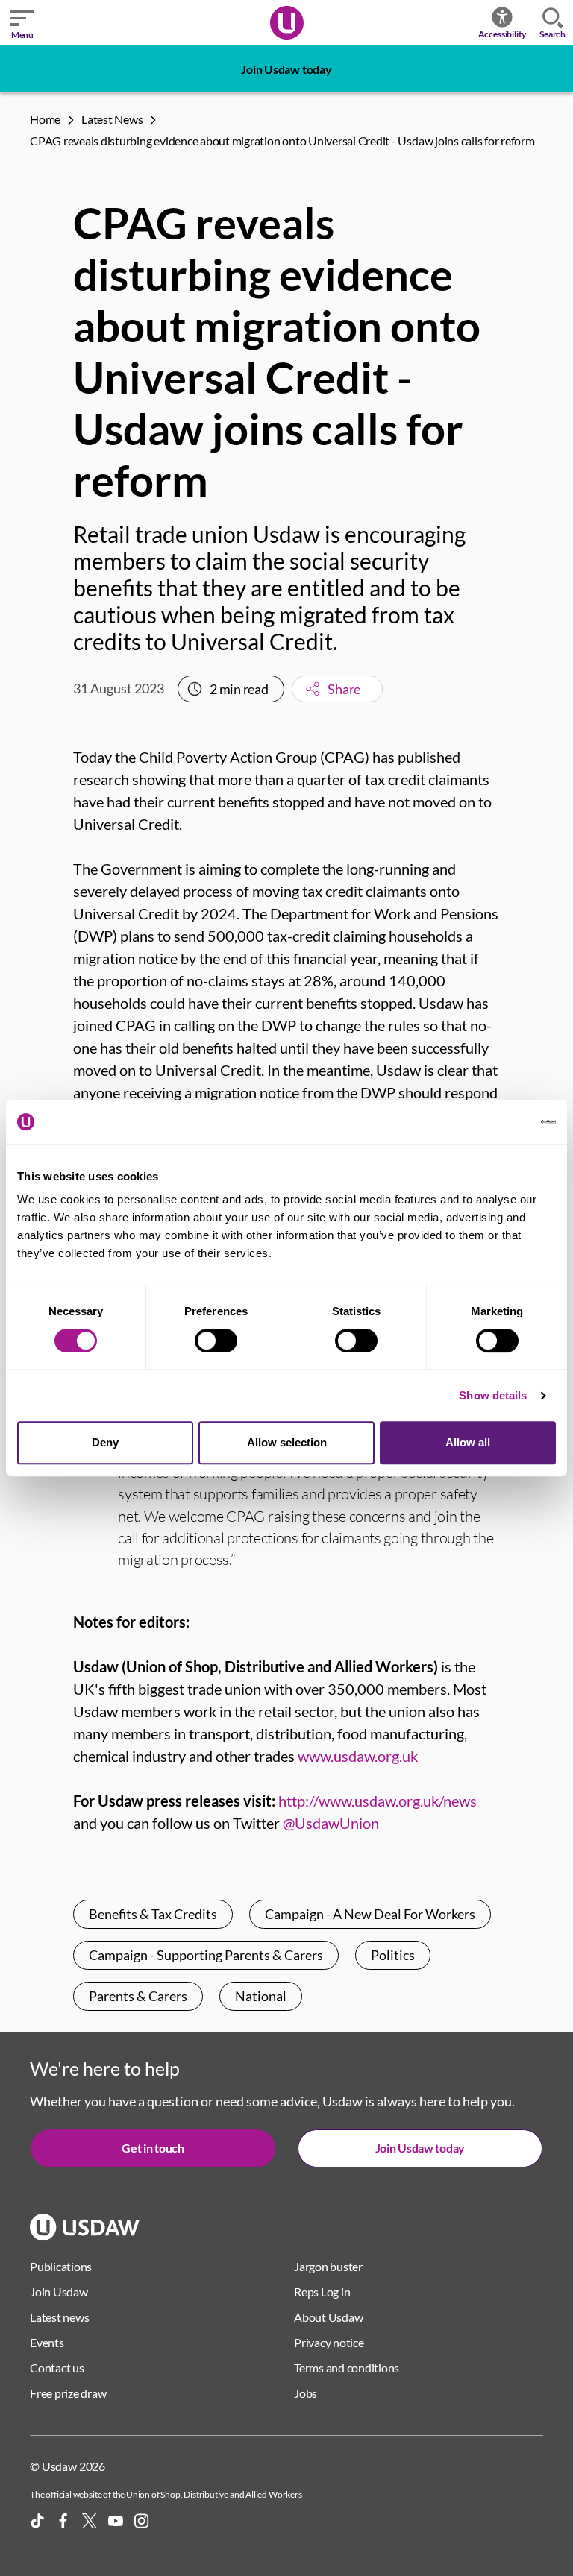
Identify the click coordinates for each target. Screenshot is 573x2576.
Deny (105, 1442)
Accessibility (502, 34)
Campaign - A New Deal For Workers (370, 1914)
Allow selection (287, 1442)
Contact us (57, 2368)
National (261, 1996)
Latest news (59, 2317)
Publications (61, 2266)
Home (45, 119)
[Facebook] (63, 2521)
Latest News (112, 119)
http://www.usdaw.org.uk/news (378, 1801)
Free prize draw (68, 2393)
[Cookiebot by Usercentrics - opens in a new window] (491, 1122)
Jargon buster (328, 2266)
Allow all (468, 1442)
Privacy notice (329, 2342)
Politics (393, 1955)
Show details (493, 1395)
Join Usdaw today (286, 69)
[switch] (216, 1341)
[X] (90, 2521)
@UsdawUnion (331, 1823)
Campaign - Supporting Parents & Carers (206, 1955)
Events (47, 2342)
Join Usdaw (59, 2292)
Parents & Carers (138, 1996)
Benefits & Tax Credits (153, 1914)
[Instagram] (142, 2521)
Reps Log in (322, 2292)
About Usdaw (328, 2317)
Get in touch (153, 2148)
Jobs (306, 2393)
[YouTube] (116, 2521)
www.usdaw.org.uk (358, 1756)
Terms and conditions (347, 2368)
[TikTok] (37, 2521)
